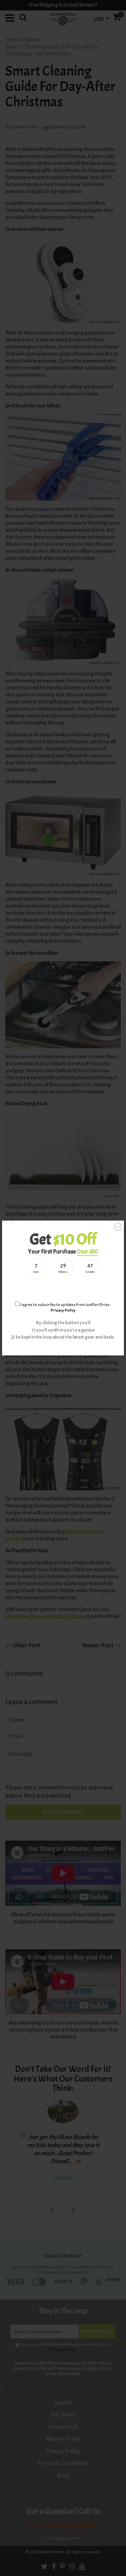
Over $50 (87, 1252)
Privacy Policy (63, 1310)
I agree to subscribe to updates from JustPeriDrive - (65, 1307)
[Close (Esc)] (118, 1227)
